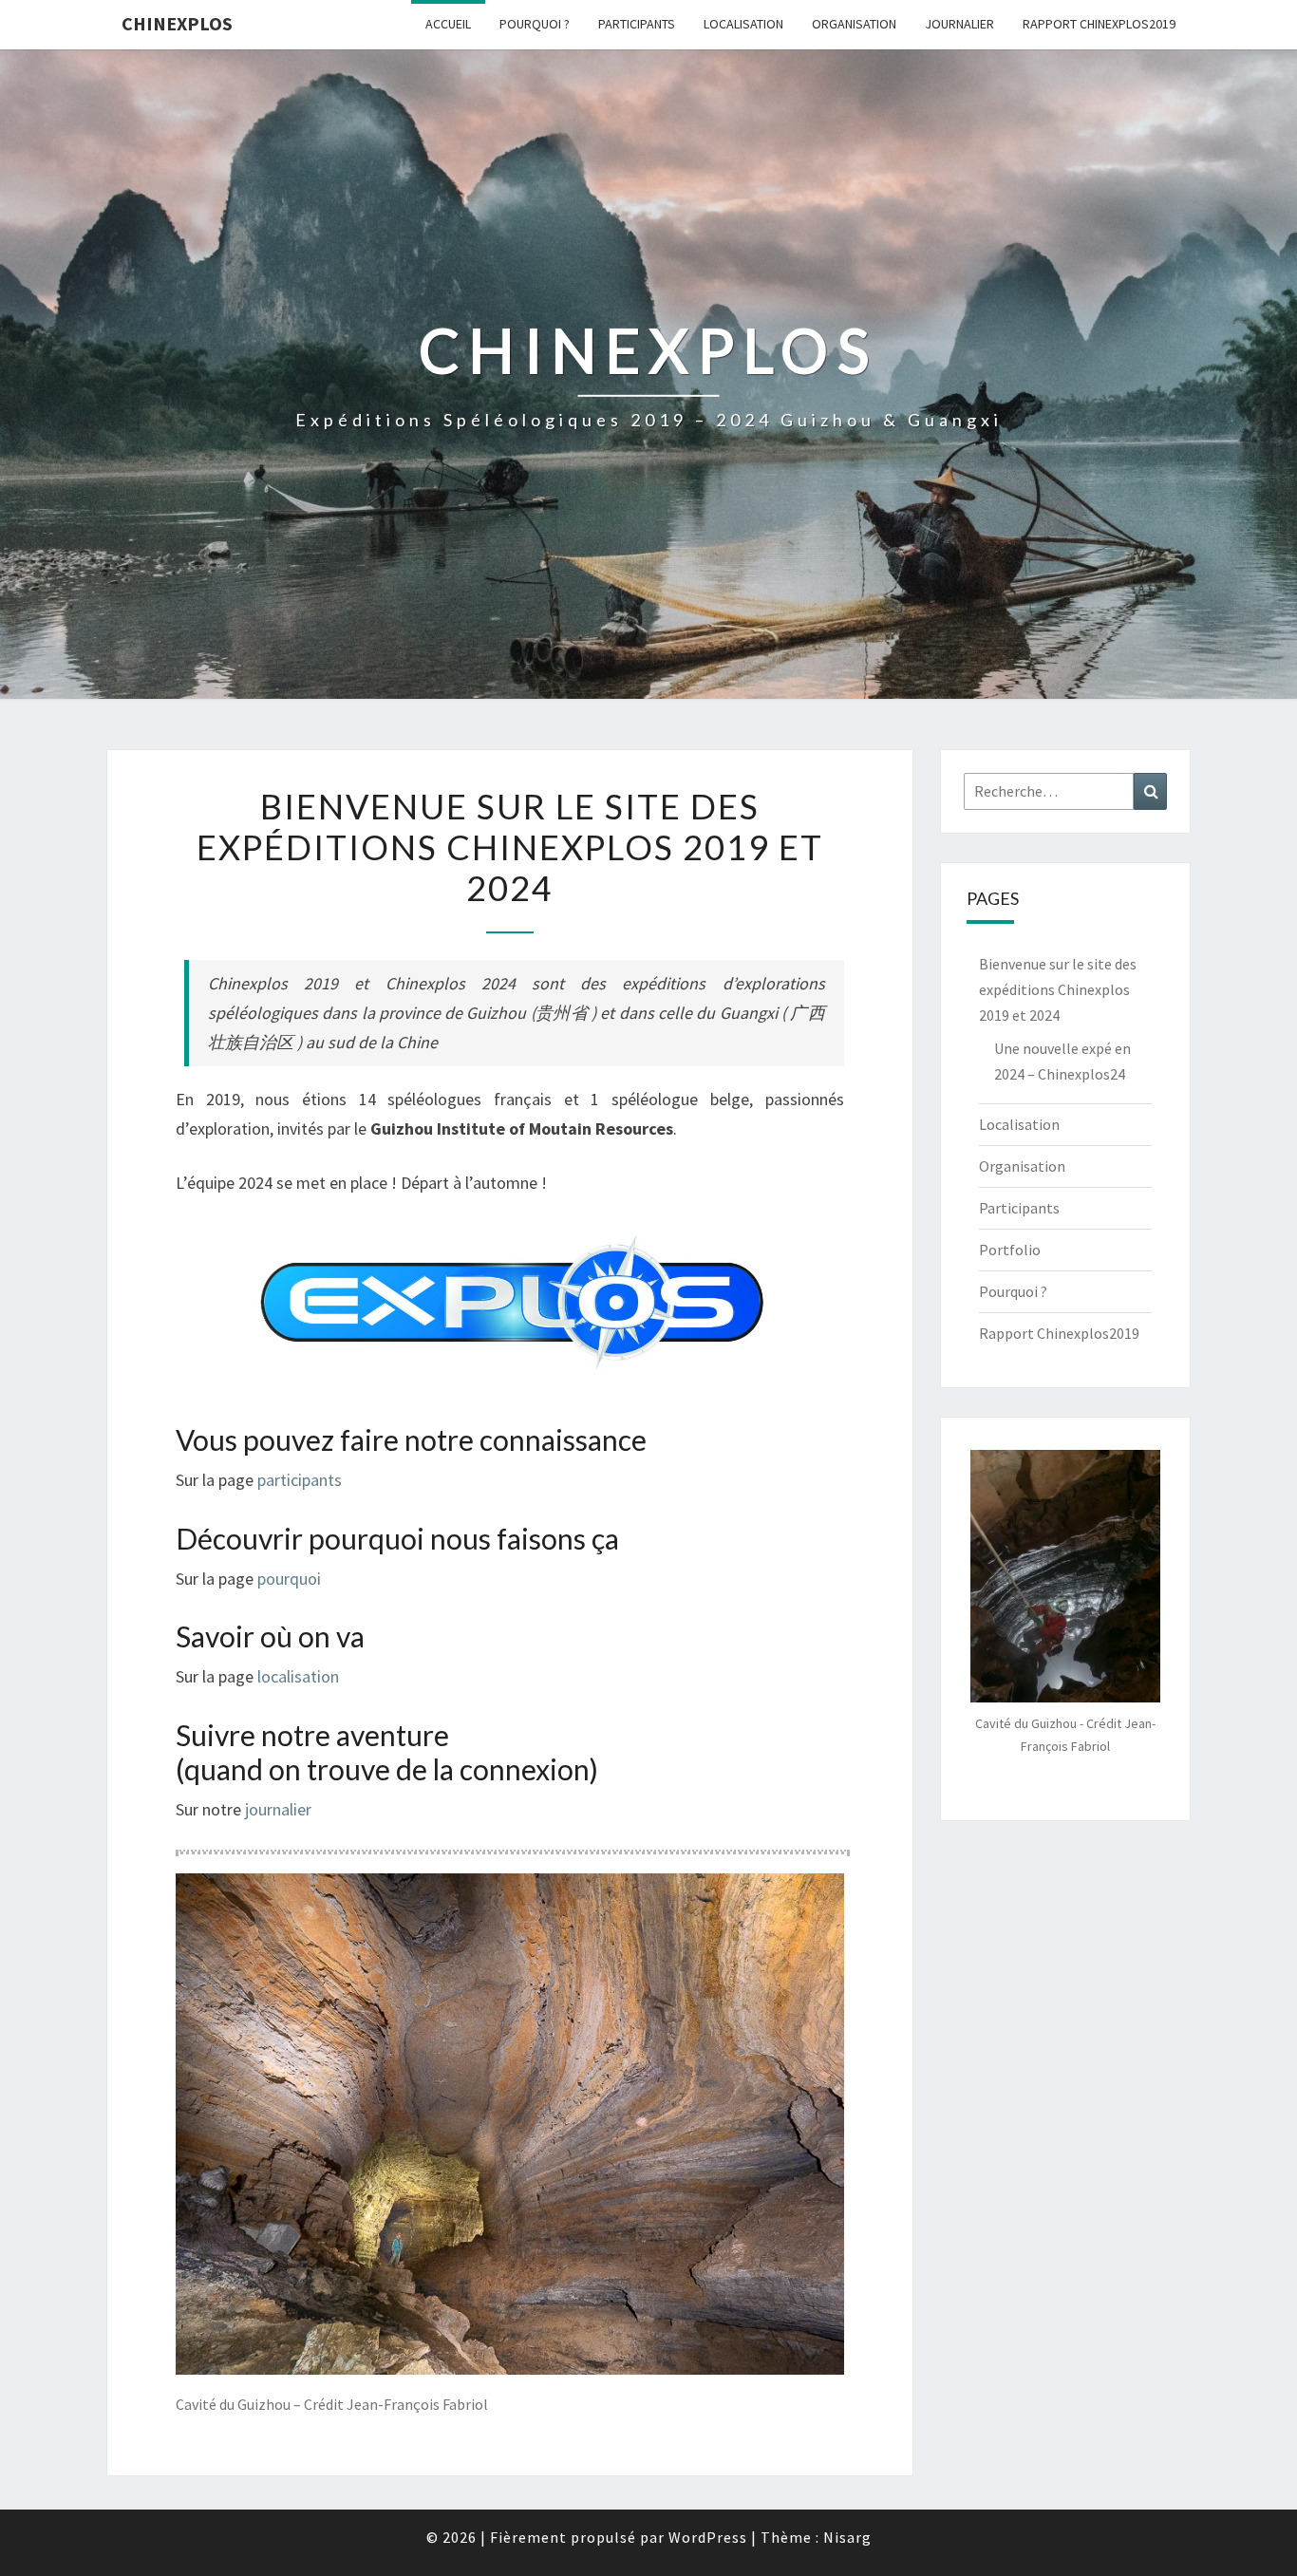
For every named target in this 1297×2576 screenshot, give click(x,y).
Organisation (854, 24)
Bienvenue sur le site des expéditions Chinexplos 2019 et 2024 (1058, 989)
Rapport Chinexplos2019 (1099, 24)
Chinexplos (177, 23)
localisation (298, 1676)
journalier (278, 1809)
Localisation (743, 24)
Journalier (959, 24)
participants (300, 1480)
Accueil (448, 24)
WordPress (708, 2537)
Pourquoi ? (535, 24)
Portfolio (1010, 1250)
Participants (637, 24)
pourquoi (289, 1579)
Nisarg (847, 2537)
